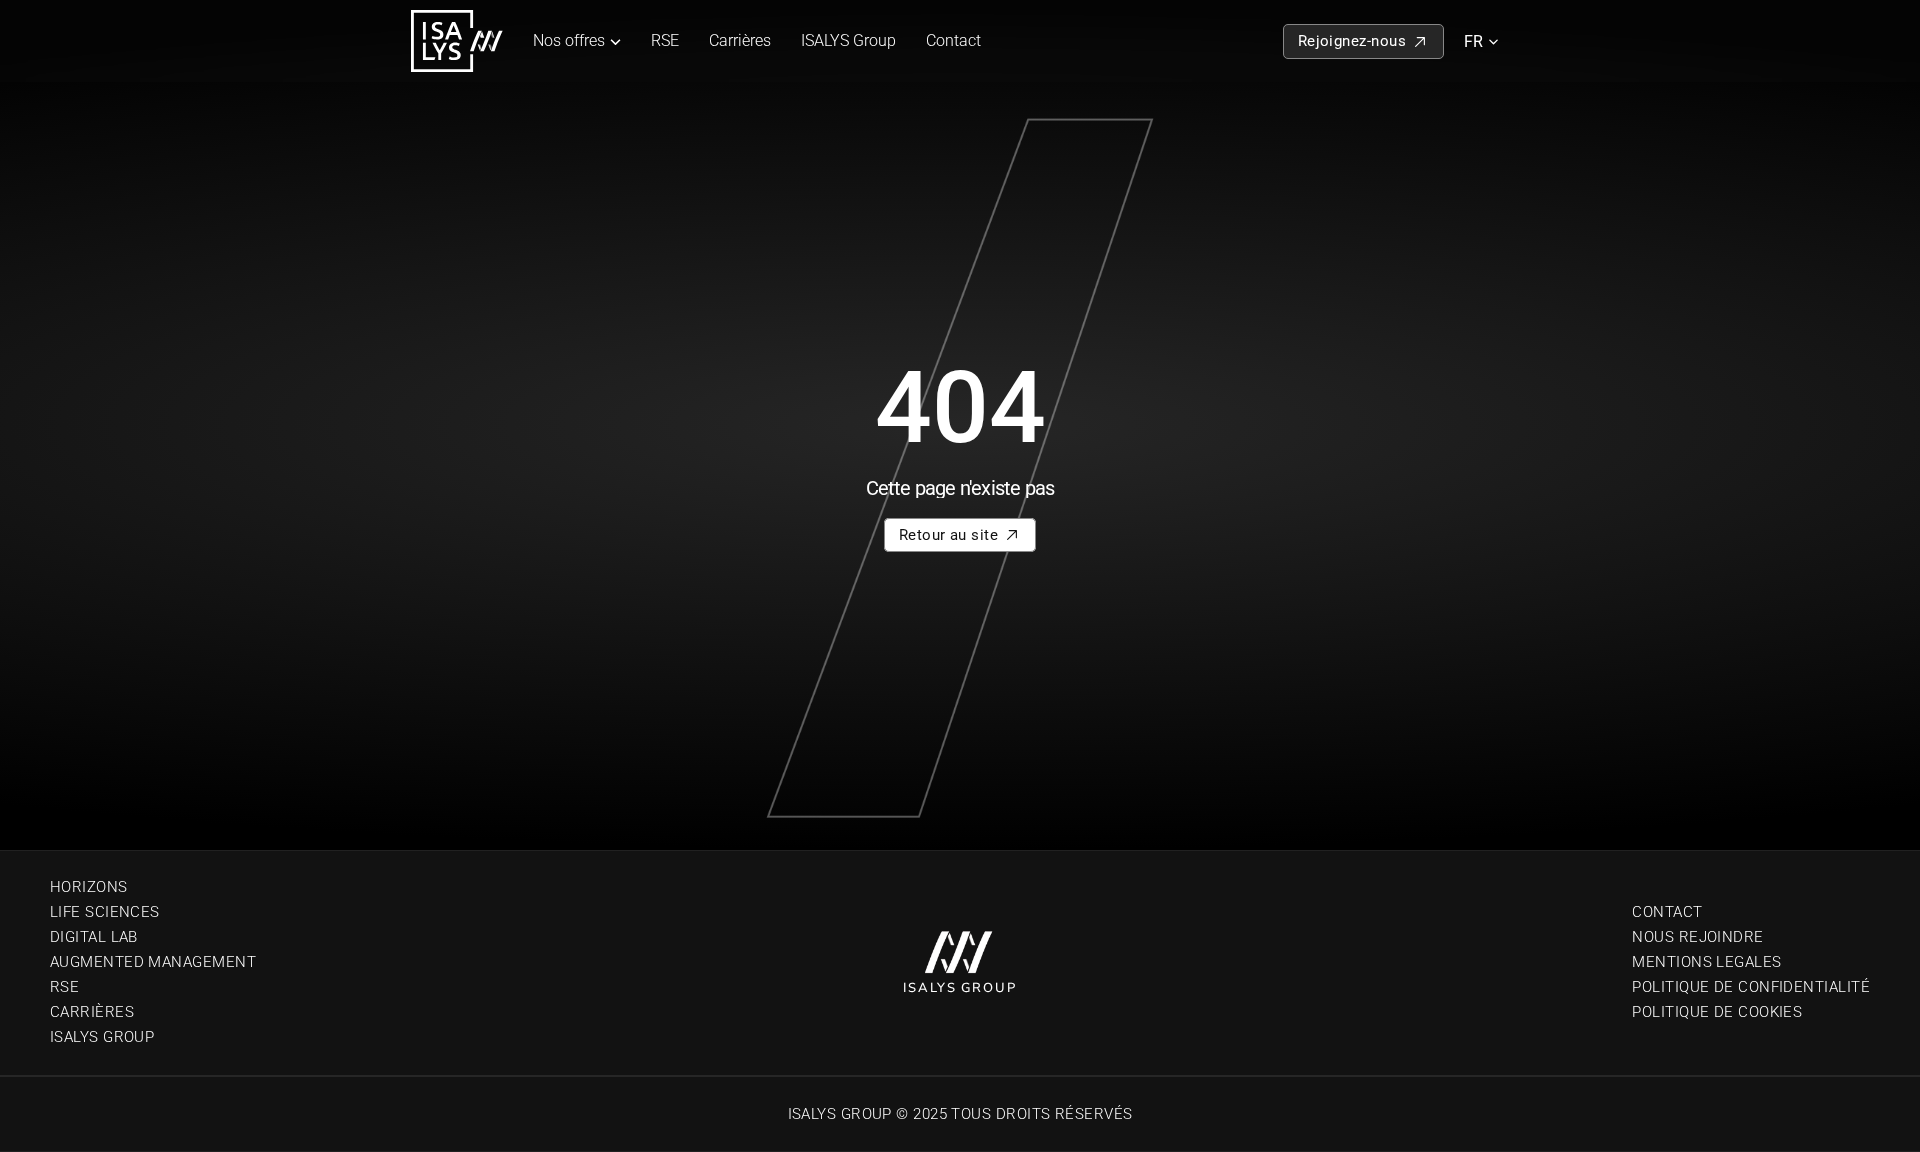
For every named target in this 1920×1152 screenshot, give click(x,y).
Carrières (740, 40)
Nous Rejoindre (1697, 937)
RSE (665, 40)
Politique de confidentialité (1751, 987)
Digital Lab (94, 937)
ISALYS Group (848, 40)
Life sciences (105, 912)
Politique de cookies (1717, 1012)
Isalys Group (102, 1037)
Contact (953, 40)
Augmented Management (153, 962)
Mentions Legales (1706, 962)
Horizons (89, 887)
